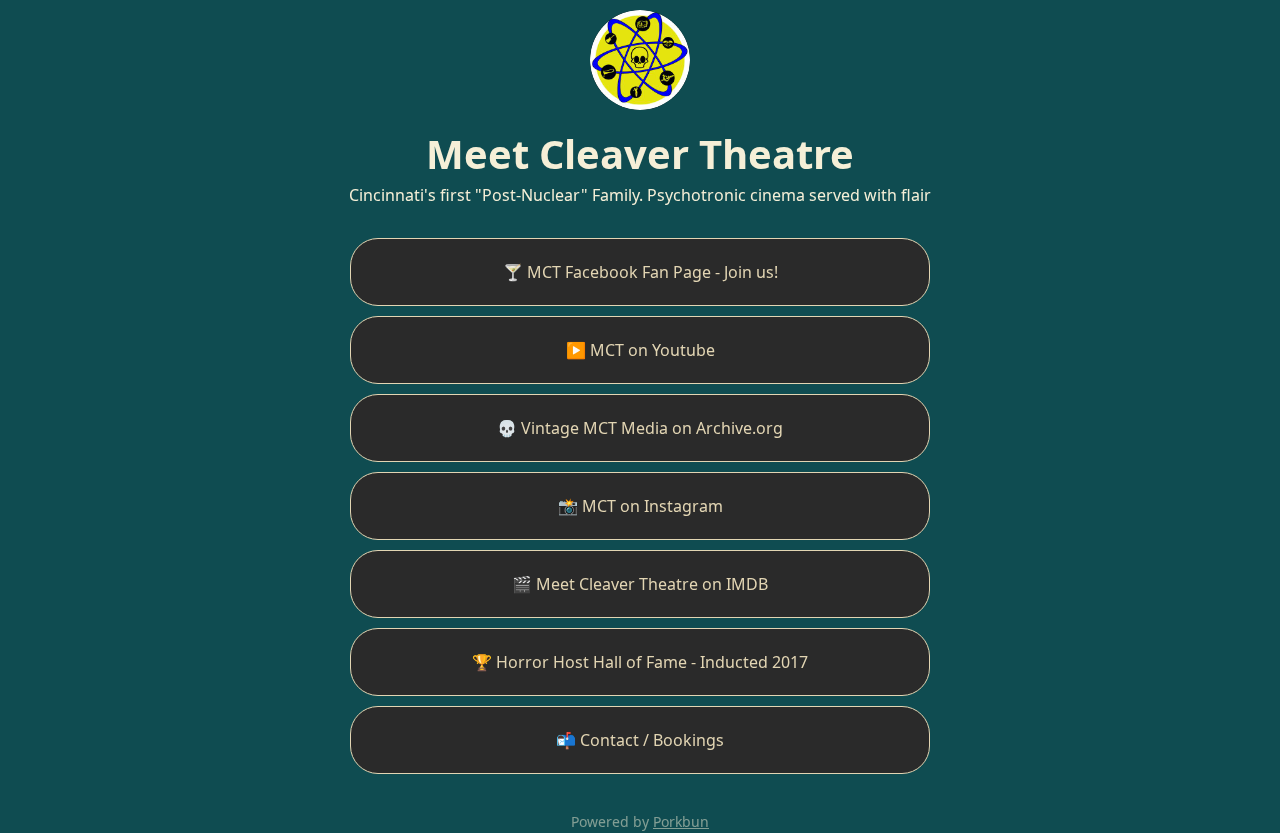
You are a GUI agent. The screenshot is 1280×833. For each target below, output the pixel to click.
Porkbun (681, 821)
